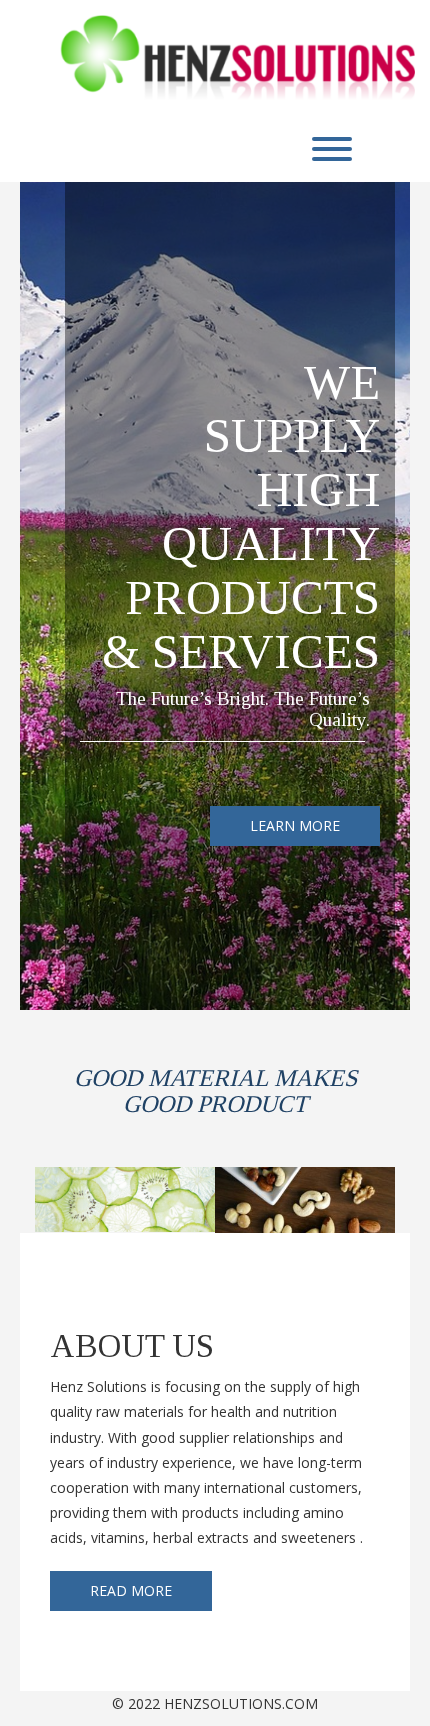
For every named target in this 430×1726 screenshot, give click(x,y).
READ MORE (131, 1590)
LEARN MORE (295, 825)
